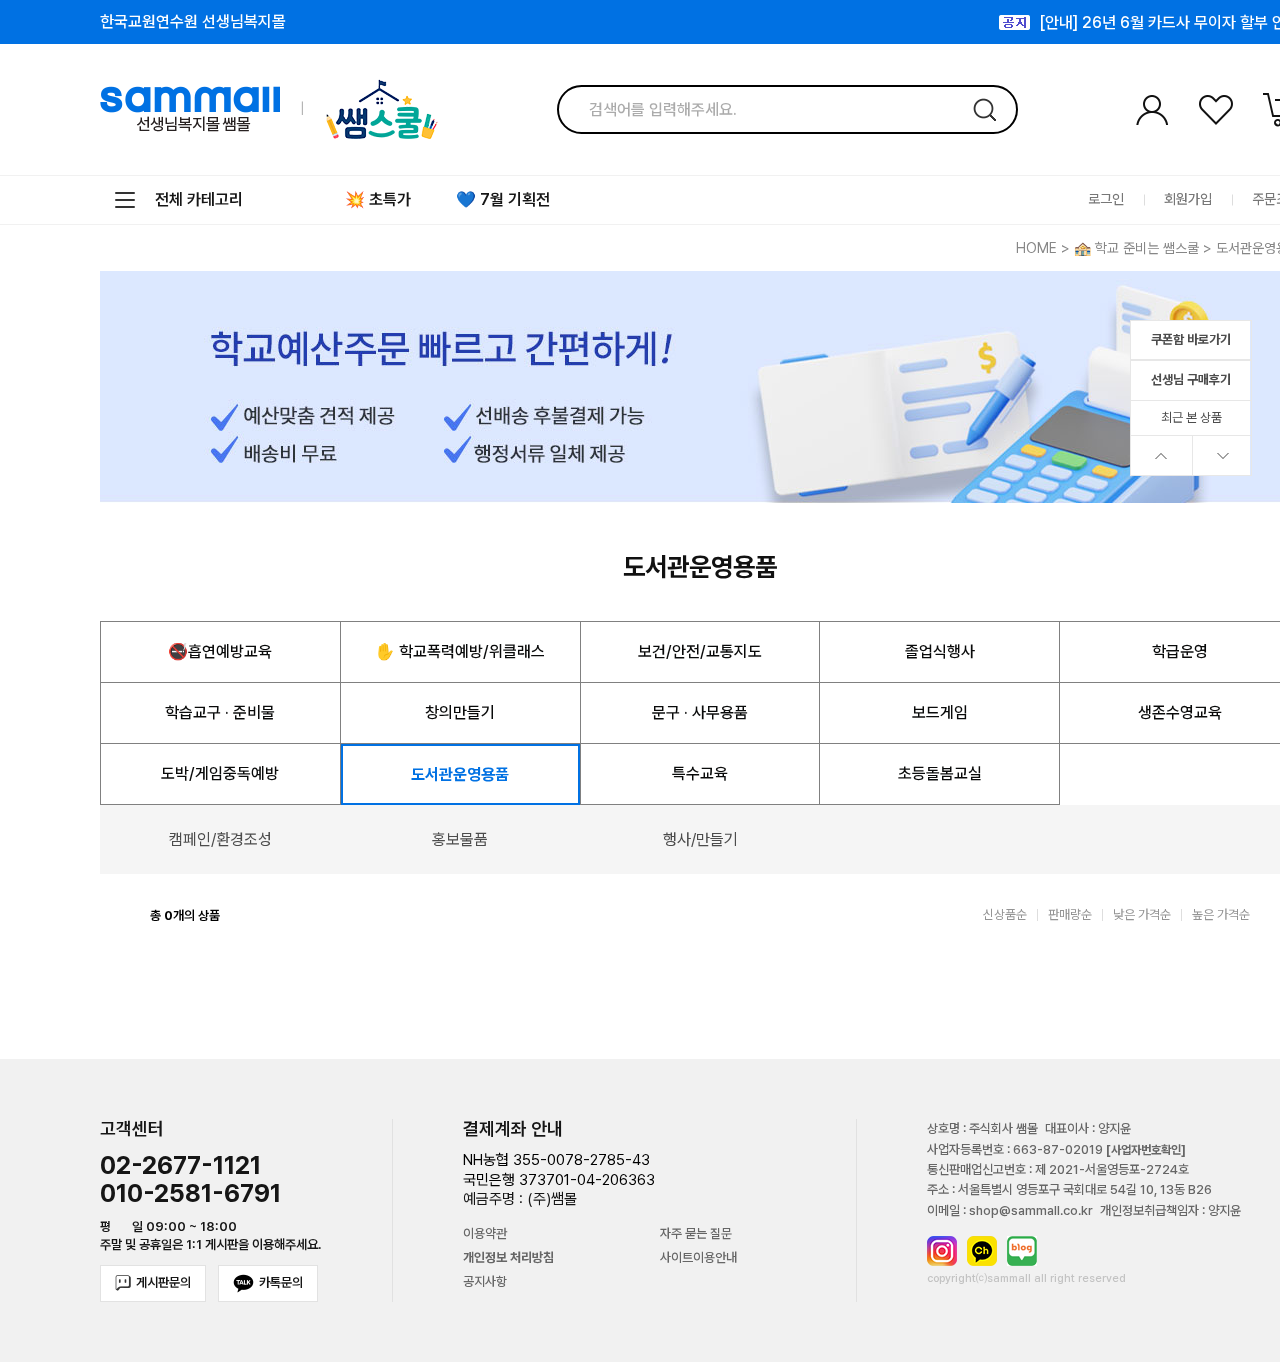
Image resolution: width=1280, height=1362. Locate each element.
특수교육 (700, 773)
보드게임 (940, 712)
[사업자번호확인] (1146, 1150)
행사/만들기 (700, 839)
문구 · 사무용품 (700, 712)
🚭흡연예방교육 (220, 651)
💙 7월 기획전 (503, 199)
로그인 (1106, 199)
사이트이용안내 (698, 1258)
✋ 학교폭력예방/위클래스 (460, 651)
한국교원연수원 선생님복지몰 (193, 22)
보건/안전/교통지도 (700, 651)
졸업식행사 (940, 651)
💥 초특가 (378, 199)
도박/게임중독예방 (220, 773)
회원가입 (1188, 199)
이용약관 (485, 1234)
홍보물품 (460, 839)
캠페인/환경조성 (220, 839)
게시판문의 (163, 1282)
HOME (1036, 248)
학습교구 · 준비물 (220, 712)
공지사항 (485, 1282)
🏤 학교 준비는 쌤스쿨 (1136, 248)
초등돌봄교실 (940, 773)
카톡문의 (281, 1282)
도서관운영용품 (460, 774)
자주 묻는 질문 (696, 1234)
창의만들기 (460, 712)
